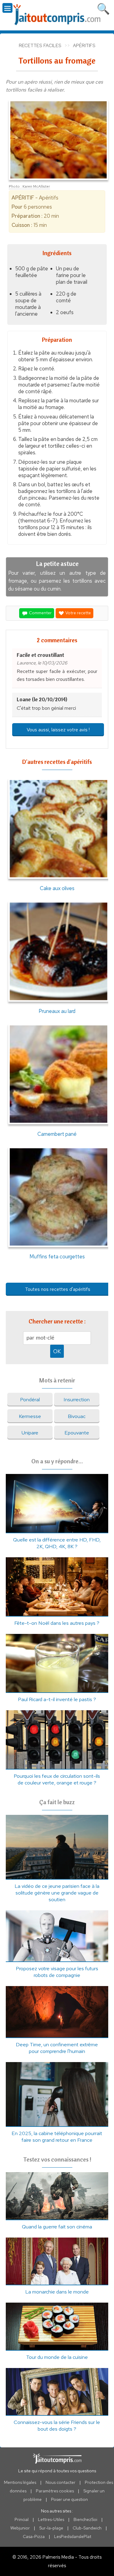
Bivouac (77, 1416)
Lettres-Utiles (51, 2519)
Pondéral (30, 1399)
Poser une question (69, 2499)
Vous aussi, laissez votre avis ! (58, 730)
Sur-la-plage (51, 2528)
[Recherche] (103, 8)
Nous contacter (60, 2482)
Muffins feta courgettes (57, 1256)
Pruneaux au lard (57, 1011)
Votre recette (78, 613)
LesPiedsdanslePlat (73, 2536)
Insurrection (77, 1399)
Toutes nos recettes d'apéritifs (58, 1289)
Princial (22, 2519)
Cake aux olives (57, 888)
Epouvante (77, 1433)
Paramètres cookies (55, 2491)
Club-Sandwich (87, 2528)
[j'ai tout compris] (57, 15)
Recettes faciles (40, 46)
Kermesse (30, 1416)
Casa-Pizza (34, 2536)
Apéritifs (84, 46)
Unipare (30, 1433)
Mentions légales (20, 2482)
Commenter (40, 613)
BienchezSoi (85, 2519)
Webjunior (20, 2528)
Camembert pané (57, 1134)
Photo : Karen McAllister (29, 186)
